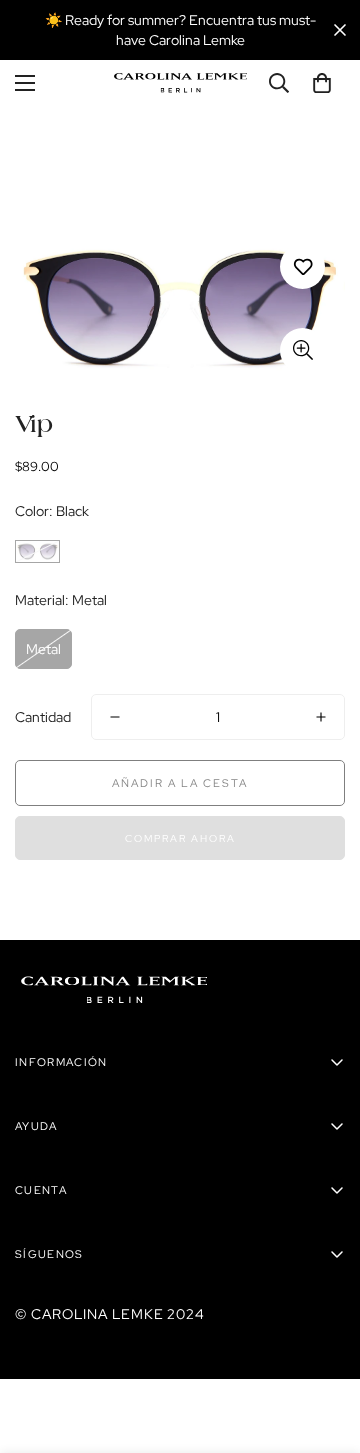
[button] (322, 83)
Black (37, 551)
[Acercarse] (302, 350)
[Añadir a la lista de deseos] (302, 266)
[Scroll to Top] (324, 1347)
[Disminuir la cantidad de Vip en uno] (115, 717)
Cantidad (43, 717)
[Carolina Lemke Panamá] (180, 83)
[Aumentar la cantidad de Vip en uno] (321, 717)
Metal (43, 649)
